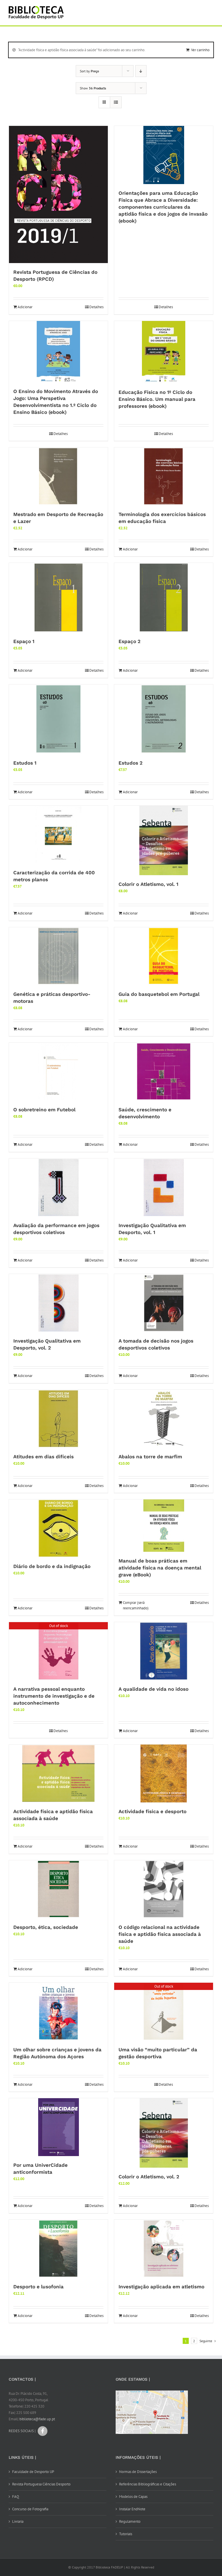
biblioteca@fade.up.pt (37, 2419)
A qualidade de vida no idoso (153, 1689)
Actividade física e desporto (152, 1811)
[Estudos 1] (58, 719)
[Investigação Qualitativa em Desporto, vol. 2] (58, 1303)
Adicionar (25, 307)
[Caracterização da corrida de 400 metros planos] (58, 835)
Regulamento (130, 2521)
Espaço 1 (24, 641)
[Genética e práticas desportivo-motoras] (58, 956)
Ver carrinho (200, 50)
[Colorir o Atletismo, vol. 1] (164, 840)
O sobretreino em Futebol (44, 1110)
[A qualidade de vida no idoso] (164, 1651)
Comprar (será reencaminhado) (136, 1605)
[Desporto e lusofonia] (58, 2249)
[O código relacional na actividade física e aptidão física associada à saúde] (164, 1889)
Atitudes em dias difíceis (44, 1457)
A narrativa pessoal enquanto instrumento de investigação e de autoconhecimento (54, 1696)
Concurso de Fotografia (30, 2509)
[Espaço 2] (164, 598)
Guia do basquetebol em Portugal (159, 994)
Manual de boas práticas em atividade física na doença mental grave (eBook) (160, 1568)
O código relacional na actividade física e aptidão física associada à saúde (160, 1934)
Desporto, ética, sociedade (46, 1927)
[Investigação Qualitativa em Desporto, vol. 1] (164, 1187)
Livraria (18, 2521)
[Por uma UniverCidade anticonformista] (58, 2127)
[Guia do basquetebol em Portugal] (164, 956)
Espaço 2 (129, 641)
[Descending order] (141, 71)
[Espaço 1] (58, 598)
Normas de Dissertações (138, 2472)
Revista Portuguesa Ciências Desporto (41, 2484)
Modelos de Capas (133, 2497)
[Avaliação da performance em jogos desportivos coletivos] (58, 1187)
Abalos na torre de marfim (150, 1457)
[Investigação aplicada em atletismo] (164, 2249)
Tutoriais (126, 2534)
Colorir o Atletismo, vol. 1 (148, 884)
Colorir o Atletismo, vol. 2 (149, 2177)
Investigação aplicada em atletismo (161, 2287)
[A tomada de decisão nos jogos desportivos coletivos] (164, 1303)
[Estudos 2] (164, 719)
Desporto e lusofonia (38, 2287)
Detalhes (96, 307)
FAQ (16, 2497)
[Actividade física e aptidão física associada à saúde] (58, 1773)
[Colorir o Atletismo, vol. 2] (164, 2133)
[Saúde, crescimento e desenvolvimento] (164, 1072)
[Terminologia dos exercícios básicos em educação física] (164, 476)
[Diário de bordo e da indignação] (58, 1528)
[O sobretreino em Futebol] (58, 1072)
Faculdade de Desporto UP (33, 2472)
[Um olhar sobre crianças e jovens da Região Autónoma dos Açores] (58, 2012)
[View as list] (116, 102)
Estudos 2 (131, 763)
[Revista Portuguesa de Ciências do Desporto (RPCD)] (58, 195)
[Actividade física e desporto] (164, 1773)
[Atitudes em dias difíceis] (58, 1419)
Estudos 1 (25, 763)
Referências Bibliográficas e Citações (148, 2484)
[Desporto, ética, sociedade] (58, 1889)
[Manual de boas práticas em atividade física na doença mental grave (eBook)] (164, 1526)
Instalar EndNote (132, 2509)
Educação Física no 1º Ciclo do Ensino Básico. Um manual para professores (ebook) (157, 399)
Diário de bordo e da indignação (52, 1566)
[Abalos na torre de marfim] (164, 1419)
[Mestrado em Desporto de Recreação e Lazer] (58, 476)
